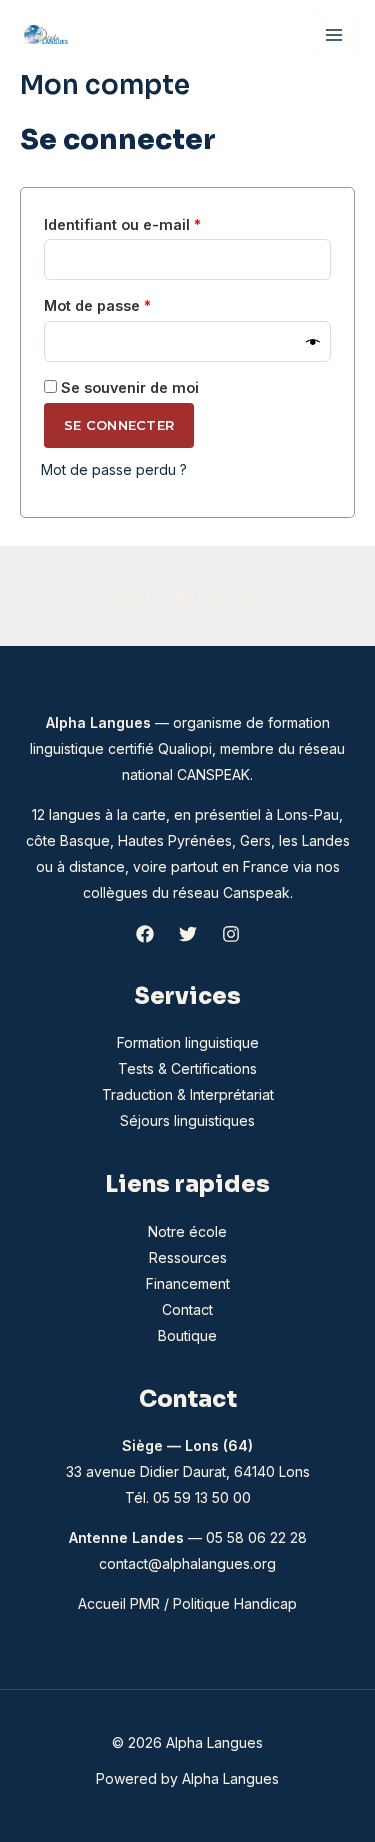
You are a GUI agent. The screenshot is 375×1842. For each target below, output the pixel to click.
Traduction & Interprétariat (188, 1094)
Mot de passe (137, 305)
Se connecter (119, 425)
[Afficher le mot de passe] (313, 341)
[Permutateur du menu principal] (334, 35)
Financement (188, 1283)
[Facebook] (145, 934)
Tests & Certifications (187, 1068)
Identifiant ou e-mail (162, 224)
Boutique (187, 1335)
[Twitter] (188, 934)
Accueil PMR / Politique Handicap (187, 1603)
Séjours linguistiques (187, 1120)
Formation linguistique (188, 1042)
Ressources (188, 1257)
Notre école (187, 1231)
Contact (187, 1309)
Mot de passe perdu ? (114, 469)
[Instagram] (231, 934)
